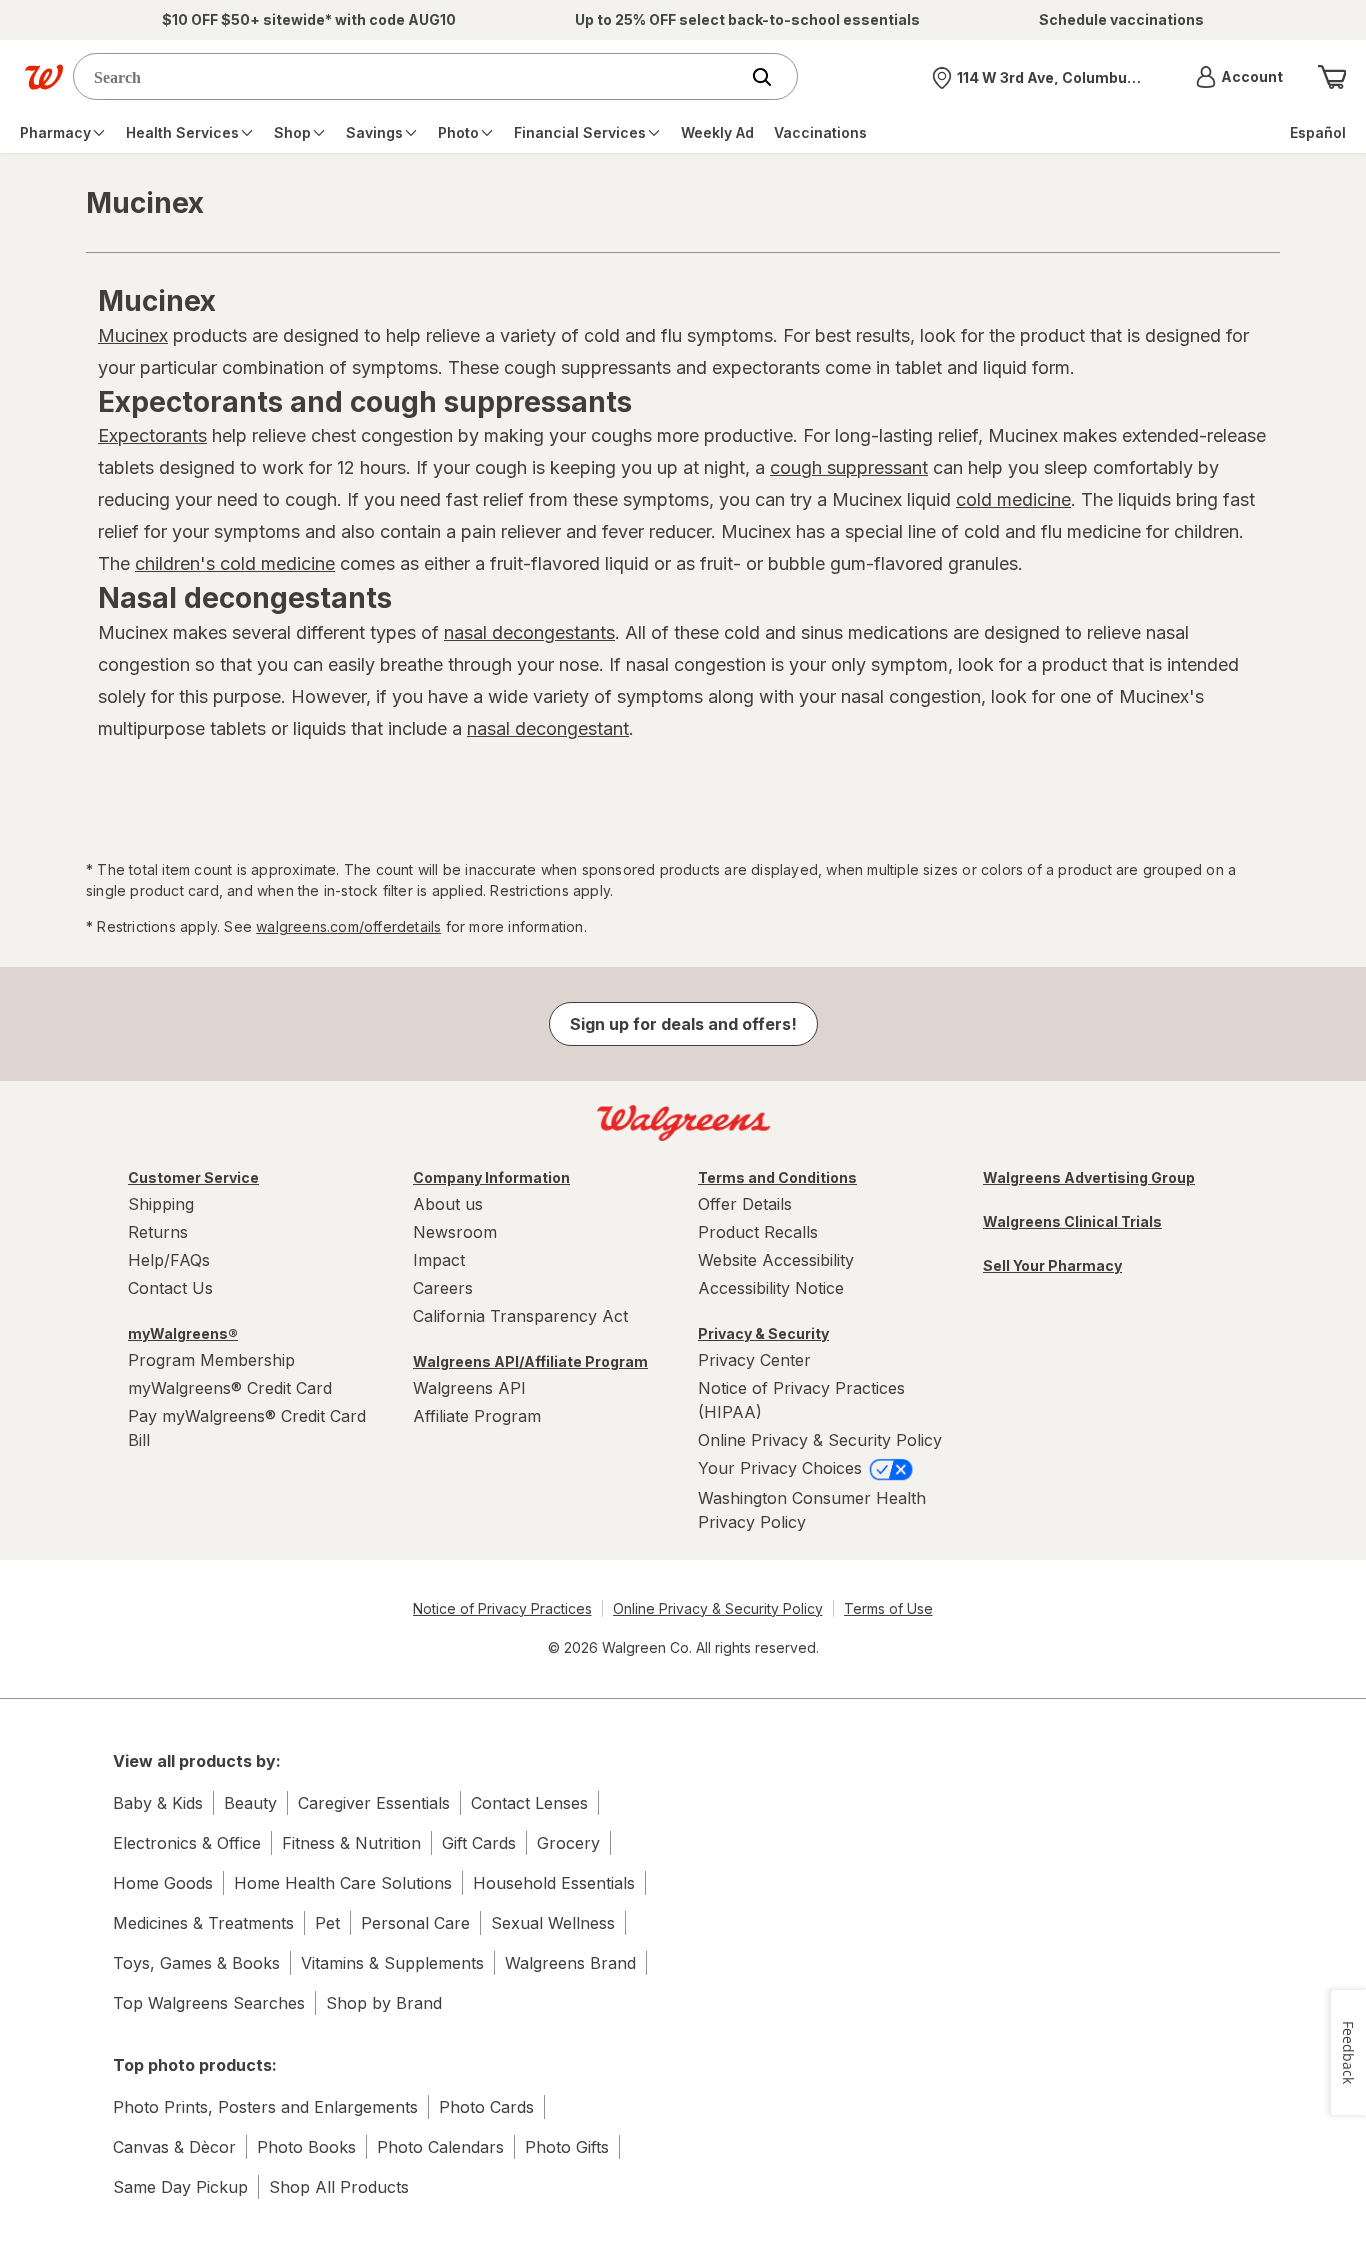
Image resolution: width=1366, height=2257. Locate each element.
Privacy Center (754, 1360)
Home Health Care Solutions (343, 1883)
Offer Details (745, 1204)
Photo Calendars (440, 2147)
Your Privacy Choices (782, 1468)
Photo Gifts (567, 2147)
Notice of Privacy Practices (502, 1608)
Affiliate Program (477, 1416)
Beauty (250, 1803)
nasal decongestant (548, 728)
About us (448, 1204)
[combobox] (410, 76)
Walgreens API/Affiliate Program (530, 1361)
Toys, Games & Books (196, 1963)
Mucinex (133, 335)
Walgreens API (469, 1388)
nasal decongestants (529, 632)
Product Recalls (758, 1232)
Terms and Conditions (777, 1177)
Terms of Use (888, 1608)
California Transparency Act (520, 1316)
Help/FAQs (169, 1260)
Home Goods (163, 1883)
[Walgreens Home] (44, 77)
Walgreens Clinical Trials (1072, 1221)
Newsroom (455, 1232)
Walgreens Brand (570, 1963)
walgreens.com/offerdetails (348, 926)
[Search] (772, 77)
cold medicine (1013, 499)
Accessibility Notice (771, 1288)
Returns (158, 1232)
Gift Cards (479, 1843)
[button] (1239, 77)
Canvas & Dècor (174, 2147)
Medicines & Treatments (203, 1923)
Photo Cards (486, 2107)
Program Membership (211, 1360)
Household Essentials (554, 1883)
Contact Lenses (529, 1803)
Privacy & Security (763, 1333)
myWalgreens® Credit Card (230, 1388)
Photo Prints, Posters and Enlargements (265, 2107)
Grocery (568, 1843)
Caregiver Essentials (374, 1803)
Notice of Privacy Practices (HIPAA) (801, 1400)
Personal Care (415, 1923)
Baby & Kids (158, 1803)
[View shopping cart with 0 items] (1332, 77)
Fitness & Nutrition (351, 1843)
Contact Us (170, 1288)
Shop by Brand (384, 2003)
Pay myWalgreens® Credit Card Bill (247, 1428)
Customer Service (193, 1177)
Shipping (161, 1204)
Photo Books (306, 2147)
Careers (443, 1288)
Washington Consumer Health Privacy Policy (812, 1510)
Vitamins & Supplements (392, 1963)
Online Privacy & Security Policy (820, 1440)
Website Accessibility (776, 1260)
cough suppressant (849, 467)
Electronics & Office (187, 1843)
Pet (327, 1923)
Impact (439, 1260)
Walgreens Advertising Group (1089, 1177)
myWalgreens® (183, 1333)
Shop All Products (339, 2187)
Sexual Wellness (553, 1923)
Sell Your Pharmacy (1052, 1265)
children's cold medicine (235, 563)
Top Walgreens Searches (209, 2003)
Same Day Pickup (180, 2187)
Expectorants (152, 435)
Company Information (491, 1177)
